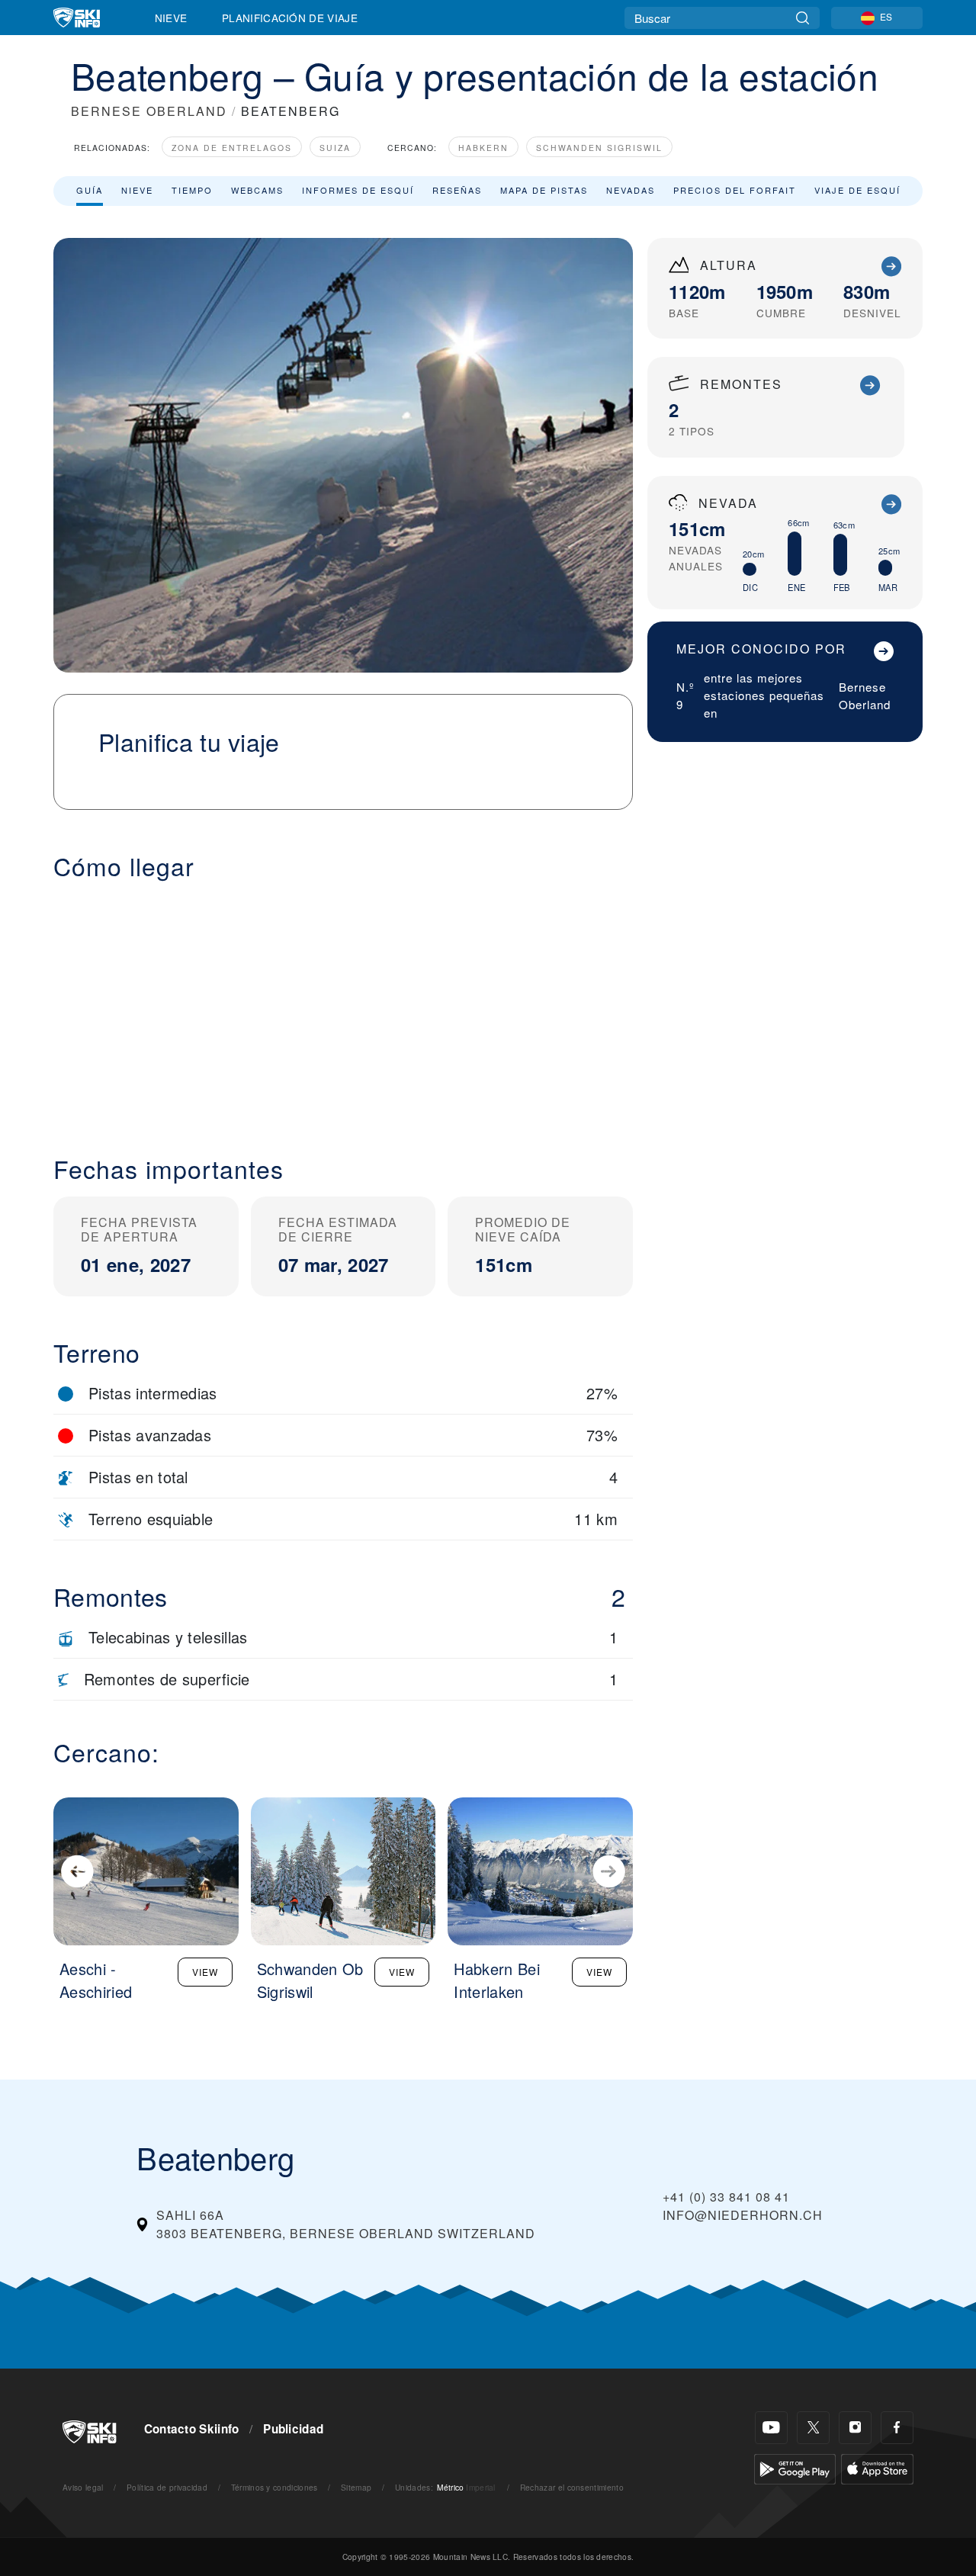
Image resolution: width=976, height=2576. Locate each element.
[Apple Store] (877, 2467)
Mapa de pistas (544, 190)
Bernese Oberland (865, 695)
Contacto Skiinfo (192, 2429)
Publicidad (293, 2429)
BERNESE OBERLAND (149, 111)
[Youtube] (771, 2428)
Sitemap (356, 2487)
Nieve (171, 18)
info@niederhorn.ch (743, 2215)
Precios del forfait (735, 190)
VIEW (205, 1972)
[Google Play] (795, 2467)
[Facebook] (897, 2428)
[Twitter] (813, 2428)
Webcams (257, 190)
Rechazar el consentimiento (572, 2487)
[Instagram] (855, 2428)
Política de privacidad (167, 2487)
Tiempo (192, 190)
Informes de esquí (358, 190)
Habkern (483, 148)
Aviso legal (83, 2487)
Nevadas (631, 190)
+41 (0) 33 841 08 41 (726, 2197)
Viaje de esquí (857, 190)
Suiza (335, 148)
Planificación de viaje (290, 18)
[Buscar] (803, 18)
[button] (343, 1006)
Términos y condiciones (274, 2487)
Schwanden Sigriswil (599, 148)
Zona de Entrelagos (232, 148)
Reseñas (457, 190)
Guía (90, 190)
